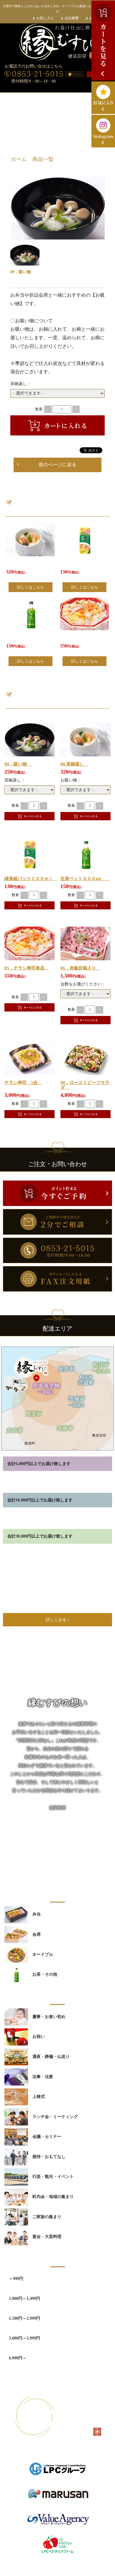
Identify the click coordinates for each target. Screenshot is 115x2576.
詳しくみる (56, 1620)
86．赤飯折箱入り (80, 968)
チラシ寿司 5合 (23, 1083)
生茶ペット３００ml (85, 879)
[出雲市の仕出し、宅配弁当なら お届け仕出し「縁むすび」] (57, 42)
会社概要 (72, 18)
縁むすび (51, 2567)
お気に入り (45, 18)
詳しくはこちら (31, 587)
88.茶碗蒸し (74, 764)
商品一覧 (43, 159)
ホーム (19, 159)
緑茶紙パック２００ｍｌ (31, 879)
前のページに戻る (57, 465)
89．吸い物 (18, 764)
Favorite (99, 235)
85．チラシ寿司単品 (27, 968)
